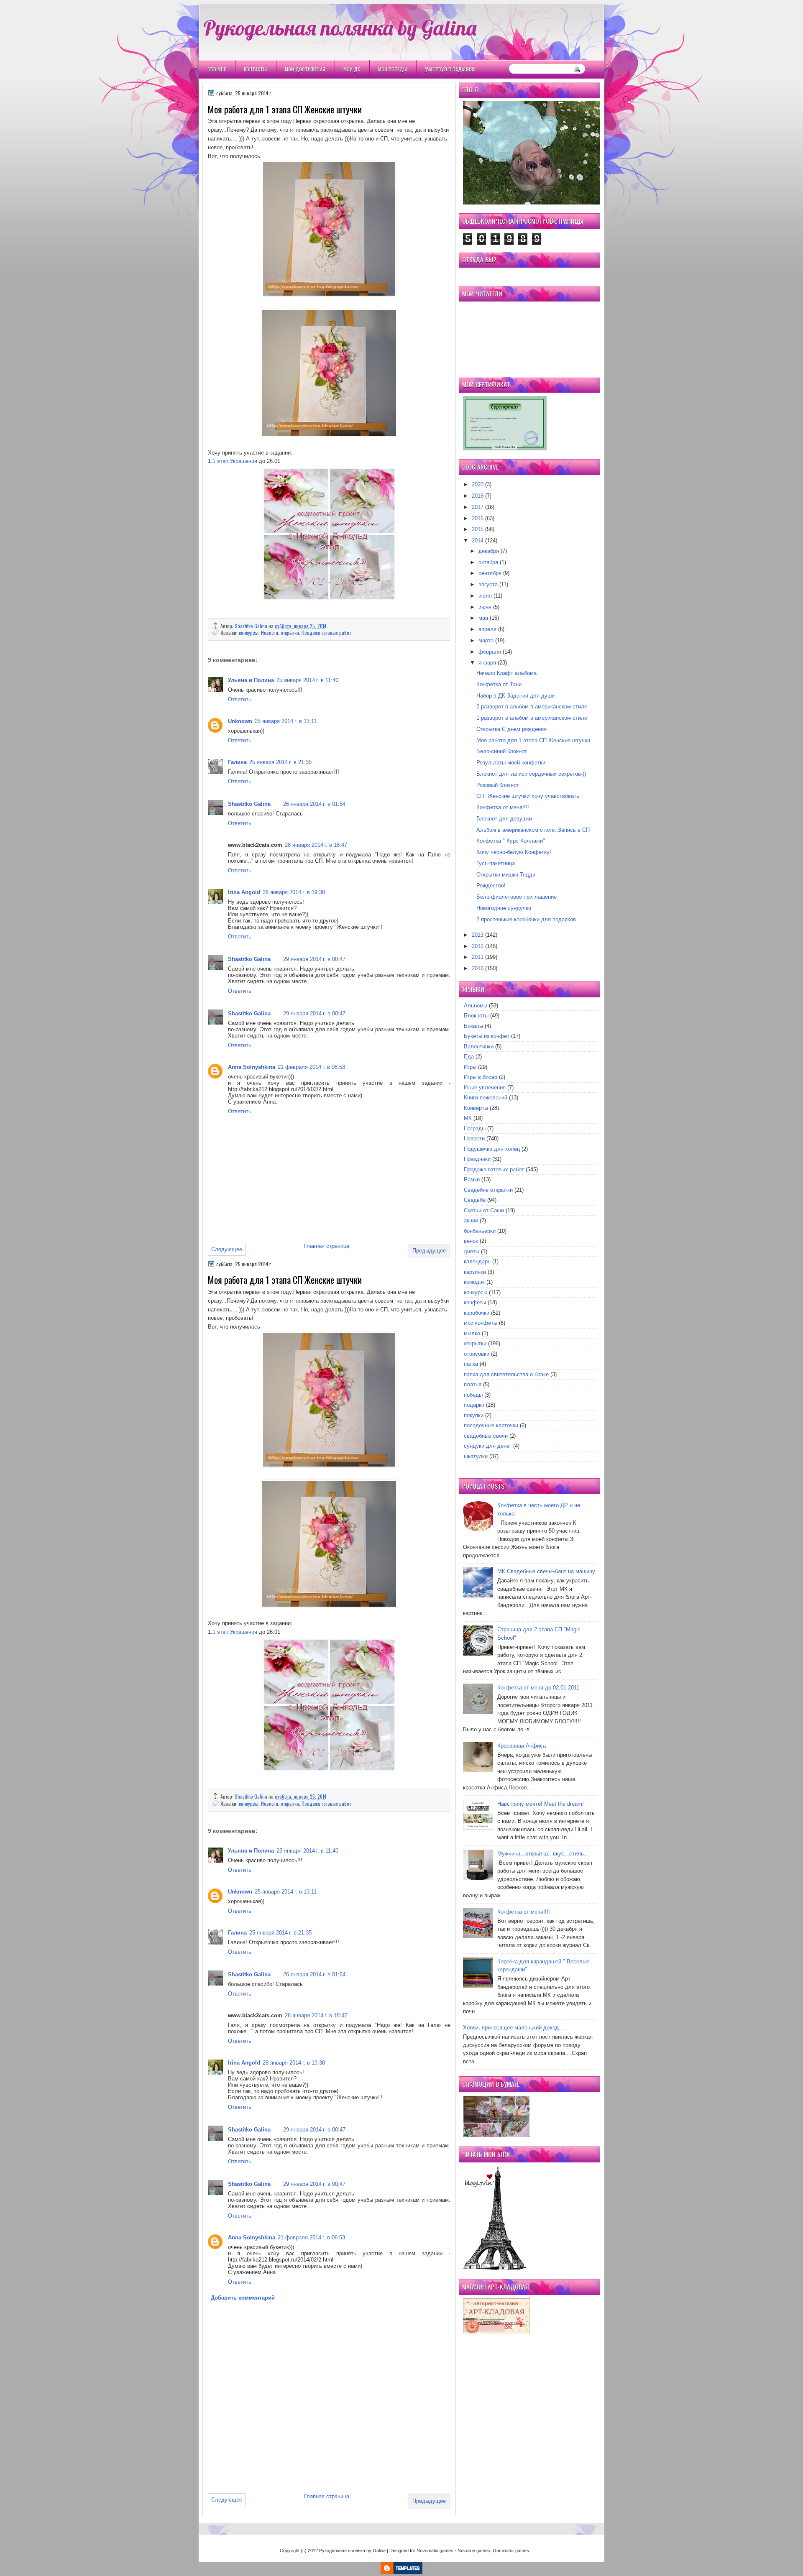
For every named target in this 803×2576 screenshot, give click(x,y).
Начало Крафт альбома (506, 673)
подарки (474, 1405)
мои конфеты (481, 1323)
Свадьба (475, 1200)
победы (473, 1395)
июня (485, 607)
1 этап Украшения (235, 461)
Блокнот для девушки (504, 819)
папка (471, 1364)
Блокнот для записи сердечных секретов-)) (531, 774)
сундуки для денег (488, 1446)
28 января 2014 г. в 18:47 (316, 845)
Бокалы (473, 1026)
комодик (474, 1282)
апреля (487, 629)
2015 (478, 529)
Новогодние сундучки (504, 908)
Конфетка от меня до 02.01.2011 (538, 1688)
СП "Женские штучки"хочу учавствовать (528, 796)
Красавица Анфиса (522, 1746)
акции (471, 1220)
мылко (472, 1333)
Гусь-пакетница (496, 863)
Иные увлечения (485, 1087)
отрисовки (477, 1354)
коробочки (477, 1313)
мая (483, 618)
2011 (478, 957)
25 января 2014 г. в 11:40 (307, 680)
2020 (478, 484)
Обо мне (217, 69)
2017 (478, 507)
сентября (490, 573)
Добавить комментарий (243, 2298)
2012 (478, 946)
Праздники (477, 1159)
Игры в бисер (481, 1077)
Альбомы (476, 1006)
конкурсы (249, 632)
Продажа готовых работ (326, 632)
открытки (290, 632)
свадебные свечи (486, 1436)
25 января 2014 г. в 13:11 (286, 721)
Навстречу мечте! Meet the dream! (541, 1804)
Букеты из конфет (487, 1036)
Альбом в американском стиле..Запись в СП (533, 830)
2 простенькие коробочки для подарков (526, 919)
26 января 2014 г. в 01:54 (314, 804)
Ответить (240, 699)
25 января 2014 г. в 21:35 (280, 762)
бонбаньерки (480, 1231)
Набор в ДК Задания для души (515, 696)
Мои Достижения (305, 69)
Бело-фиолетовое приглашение (517, 897)
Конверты (476, 1108)
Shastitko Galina (252, 626)
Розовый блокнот (498, 785)
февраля (490, 652)
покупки (474, 1415)
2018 (478, 496)
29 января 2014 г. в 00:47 (314, 959)
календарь (477, 1261)
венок (471, 1241)
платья (473, 1384)
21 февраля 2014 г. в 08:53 (311, 1067)
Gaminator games (511, 2550)
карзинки (475, 1272)
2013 (478, 935)
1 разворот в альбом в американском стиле (532, 718)
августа (488, 584)
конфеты (475, 1302)
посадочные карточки (491, 1425)
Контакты (255, 69)
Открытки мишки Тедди (506, 875)
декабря (489, 551)
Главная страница (327, 1246)
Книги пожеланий (486, 1098)
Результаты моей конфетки (511, 763)
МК (468, 1118)
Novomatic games (435, 2550)
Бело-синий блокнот (502, 751)
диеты (472, 1251)
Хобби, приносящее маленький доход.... (514, 2028)
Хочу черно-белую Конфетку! (514, 852)
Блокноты (476, 1016)
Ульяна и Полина (251, 680)
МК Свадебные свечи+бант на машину (546, 1571)
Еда (469, 1057)
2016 (478, 518)
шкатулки (476, 1456)
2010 (478, 968)
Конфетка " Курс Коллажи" (511, 841)
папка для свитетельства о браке (506, 1374)
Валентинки (479, 1046)
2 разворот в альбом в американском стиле (532, 707)
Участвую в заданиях (450, 69)
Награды (475, 1128)
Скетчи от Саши (484, 1210)
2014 (478, 540)
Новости (270, 632)
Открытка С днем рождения (511, 729)
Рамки (472, 1179)
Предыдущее (429, 1251)
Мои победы (393, 69)
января (487, 663)
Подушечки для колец (492, 1149)
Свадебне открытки (488, 1190)
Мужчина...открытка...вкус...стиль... (543, 1854)
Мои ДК (352, 69)
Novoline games (474, 2550)
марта (486, 640)
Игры (470, 1067)
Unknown (240, 721)
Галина (237, 762)
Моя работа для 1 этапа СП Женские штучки (533, 740)
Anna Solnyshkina (252, 1067)
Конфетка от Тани (499, 684)
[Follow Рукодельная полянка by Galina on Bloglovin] (494, 2268)
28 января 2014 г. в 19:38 (294, 892)
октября (488, 562)
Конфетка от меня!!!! (503, 807)
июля (485, 596)
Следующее (227, 1249)
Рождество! (491, 885)
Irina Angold (244, 892)
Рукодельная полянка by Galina (340, 28)
